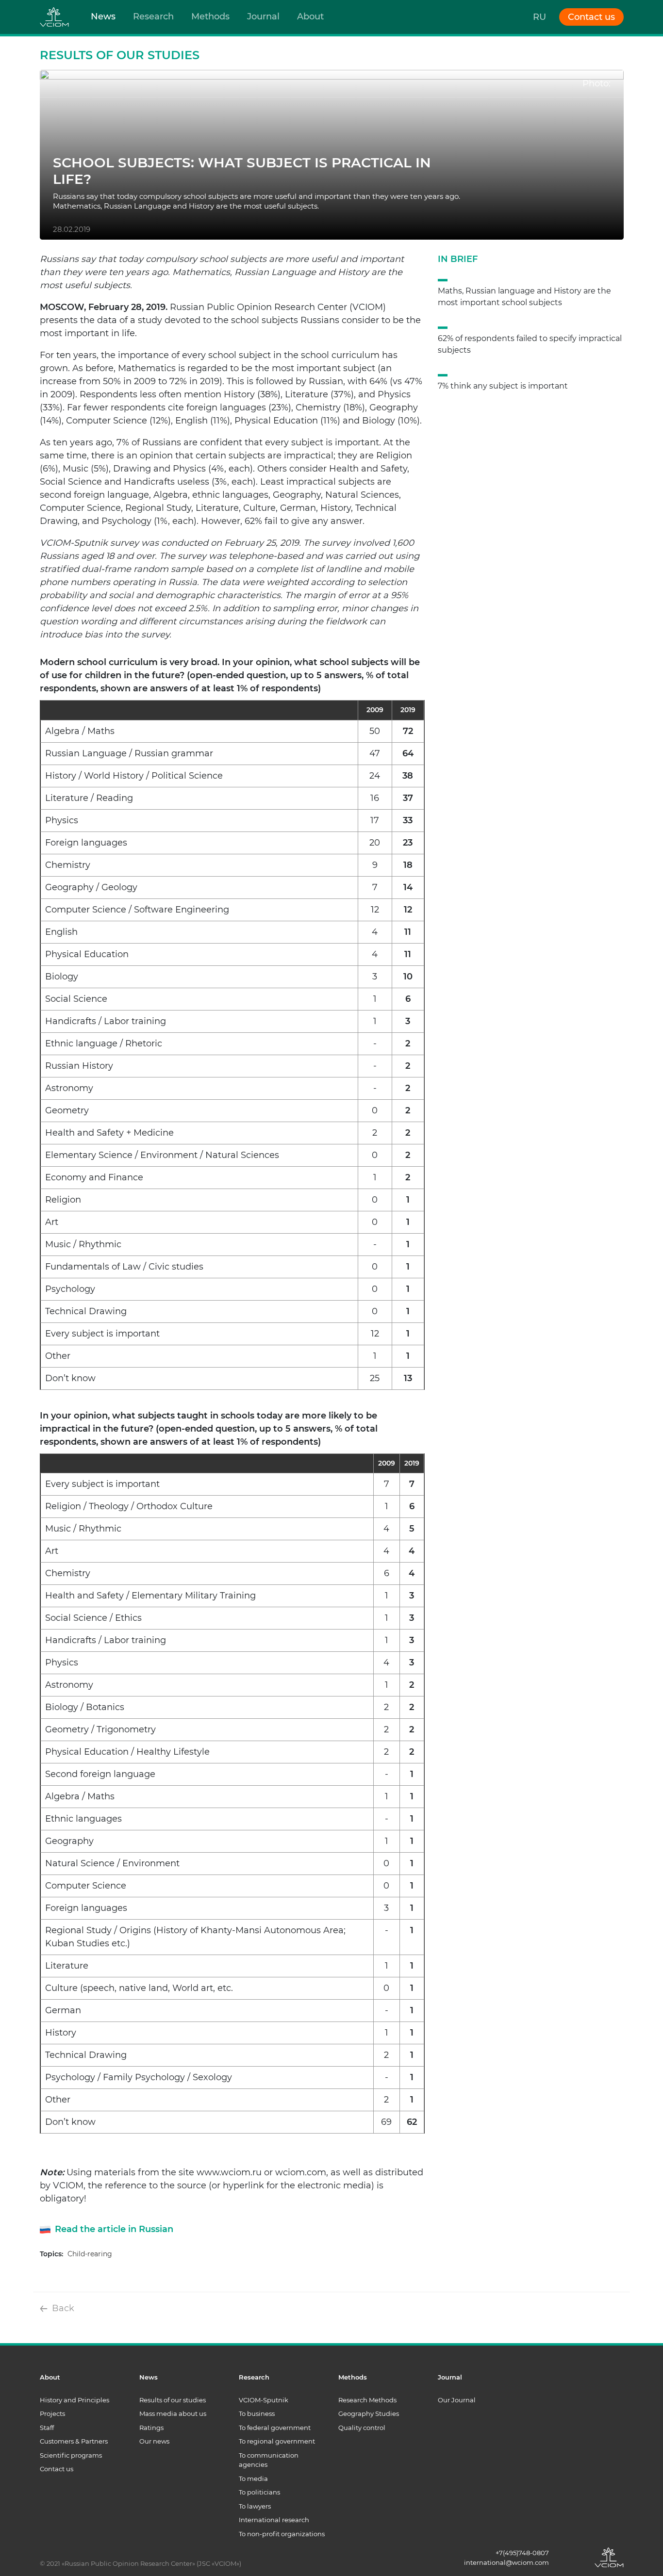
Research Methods (367, 2400)
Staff (47, 2428)
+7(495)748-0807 (522, 2553)
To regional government (277, 2441)
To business (257, 2413)
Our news (154, 2441)
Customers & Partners (74, 2441)
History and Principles (75, 2400)
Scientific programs (71, 2455)
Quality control (362, 2428)
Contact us (57, 2469)
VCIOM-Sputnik (264, 2400)
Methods (210, 16)
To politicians (259, 2492)
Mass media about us (173, 2413)
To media (253, 2478)
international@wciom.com (506, 2562)
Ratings (151, 2428)
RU (539, 17)
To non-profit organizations (282, 2534)
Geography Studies (369, 2413)
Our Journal (457, 2400)
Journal (263, 16)
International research (274, 2520)
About (310, 16)
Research (153, 16)
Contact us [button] (591, 17)
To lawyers (255, 2506)
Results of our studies (173, 2400)
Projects (52, 2413)
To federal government (275, 2428)
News (103, 16)
